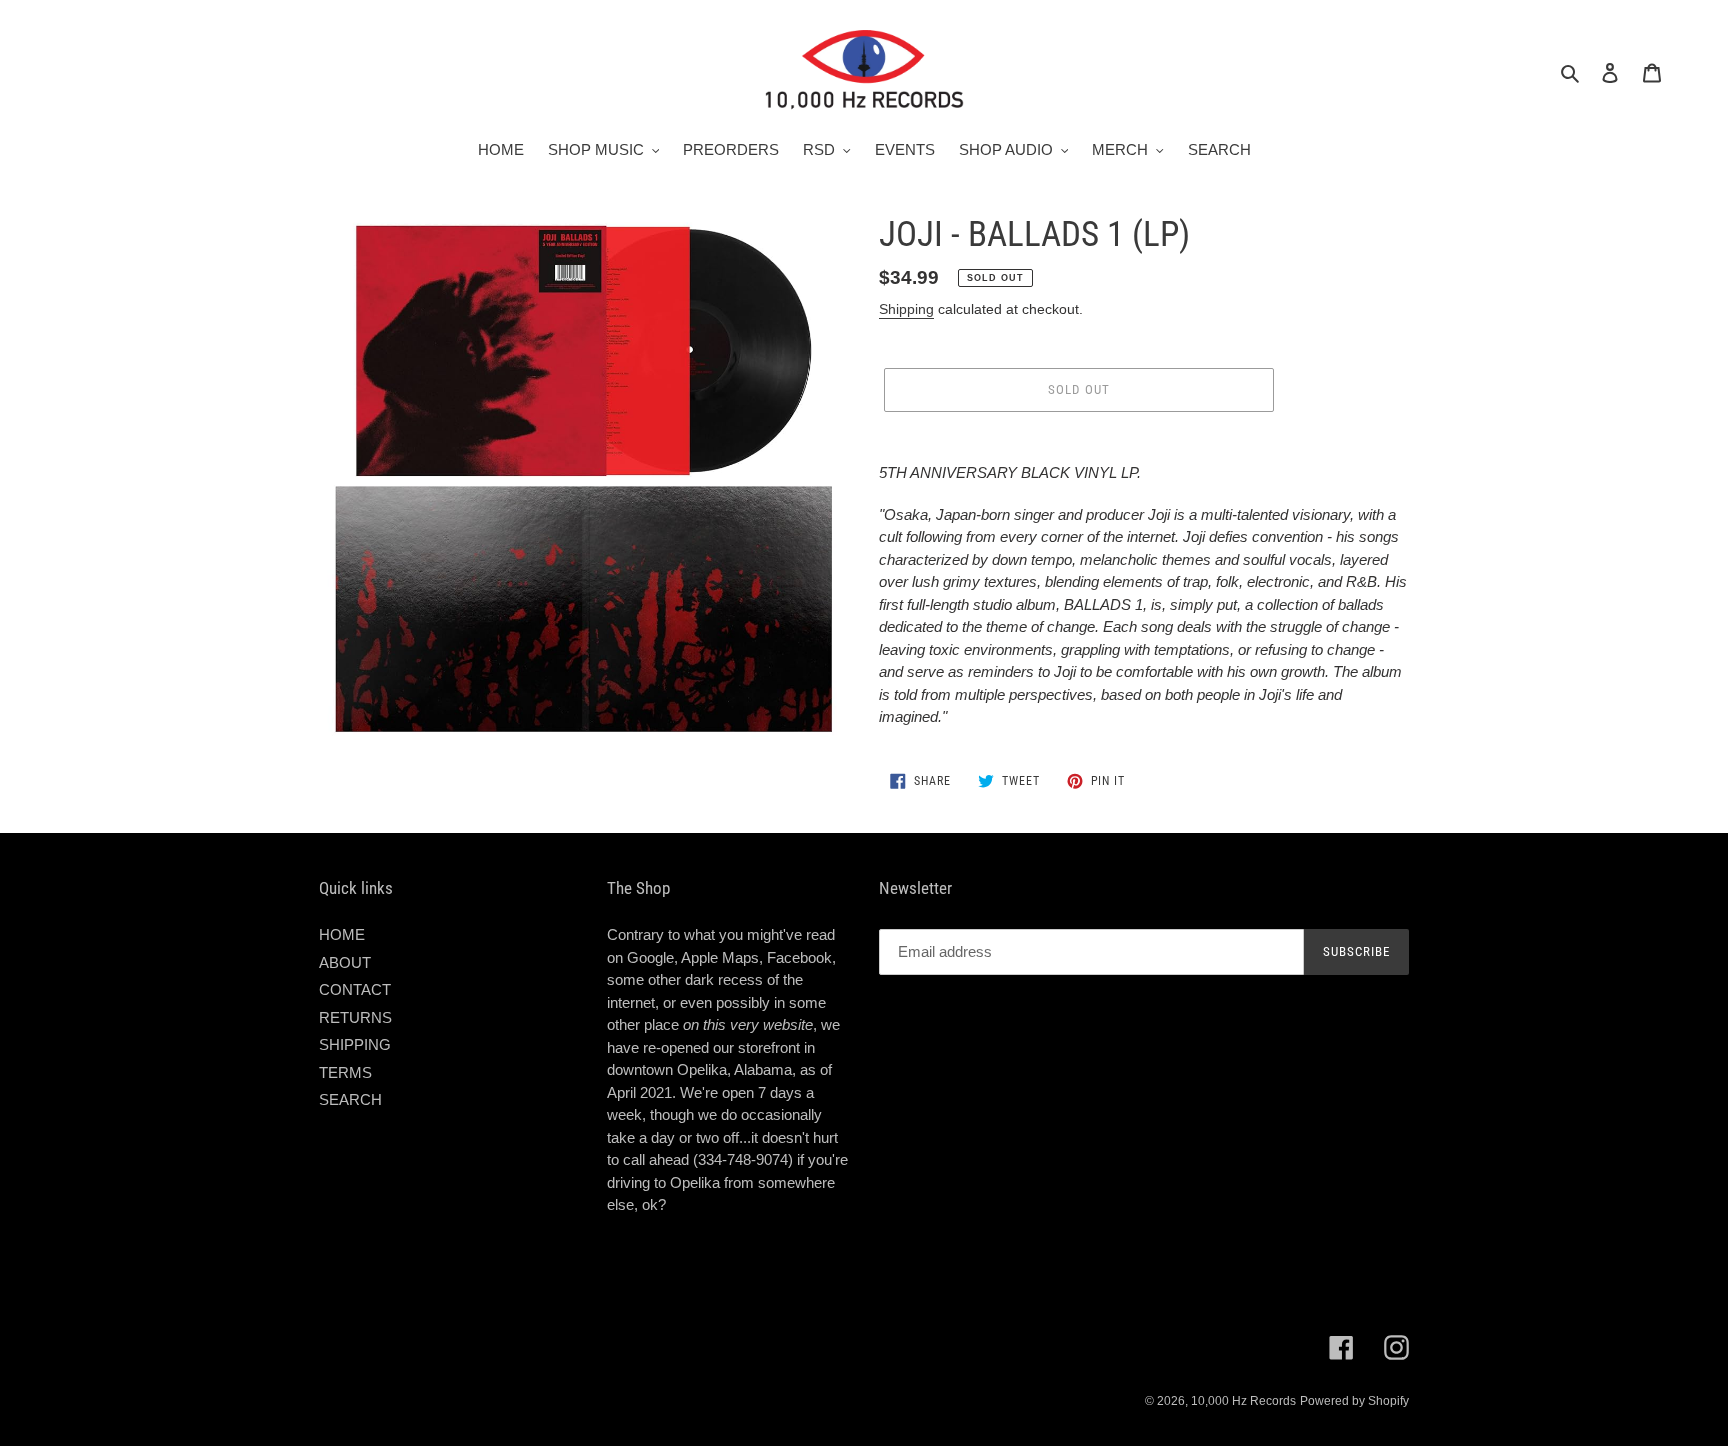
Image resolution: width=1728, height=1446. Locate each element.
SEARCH (350, 1099)
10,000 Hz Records (1243, 1401)
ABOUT (345, 962)
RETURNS (355, 1017)
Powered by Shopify (1354, 1401)
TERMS (345, 1072)
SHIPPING (355, 1044)
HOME (342, 934)
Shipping (906, 309)
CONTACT (355, 989)
